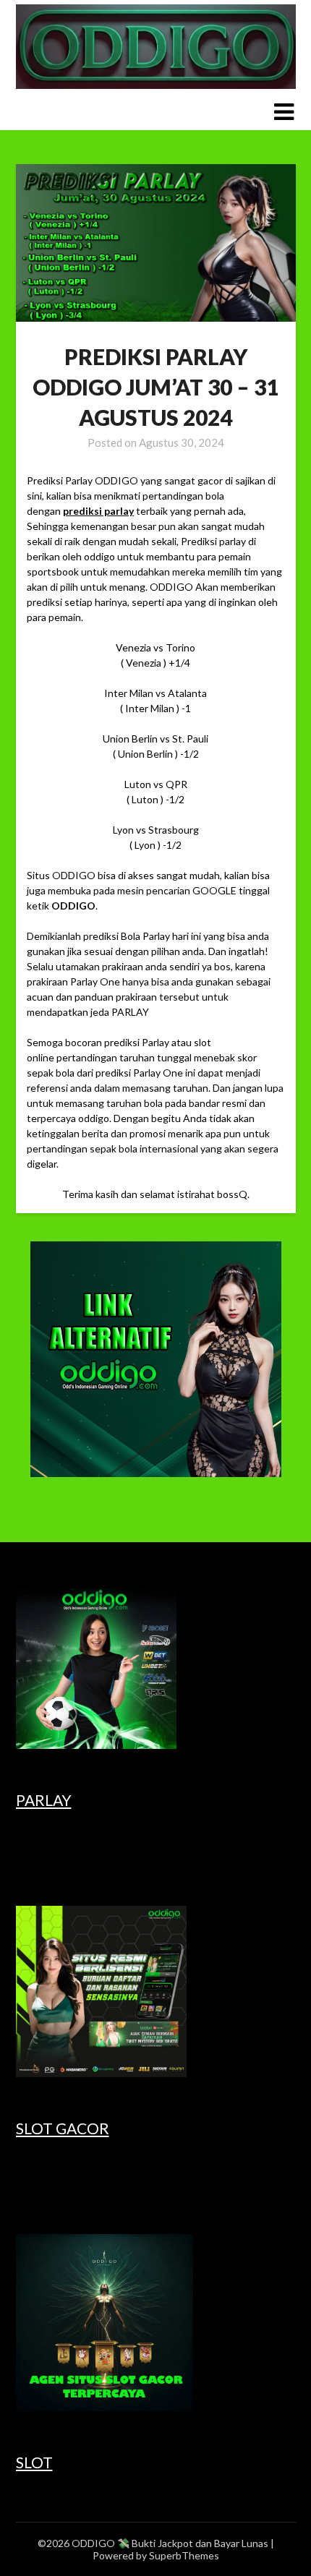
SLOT (34, 2462)
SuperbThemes (184, 2555)
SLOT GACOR (63, 2128)
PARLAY (44, 1800)
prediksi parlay (98, 511)
